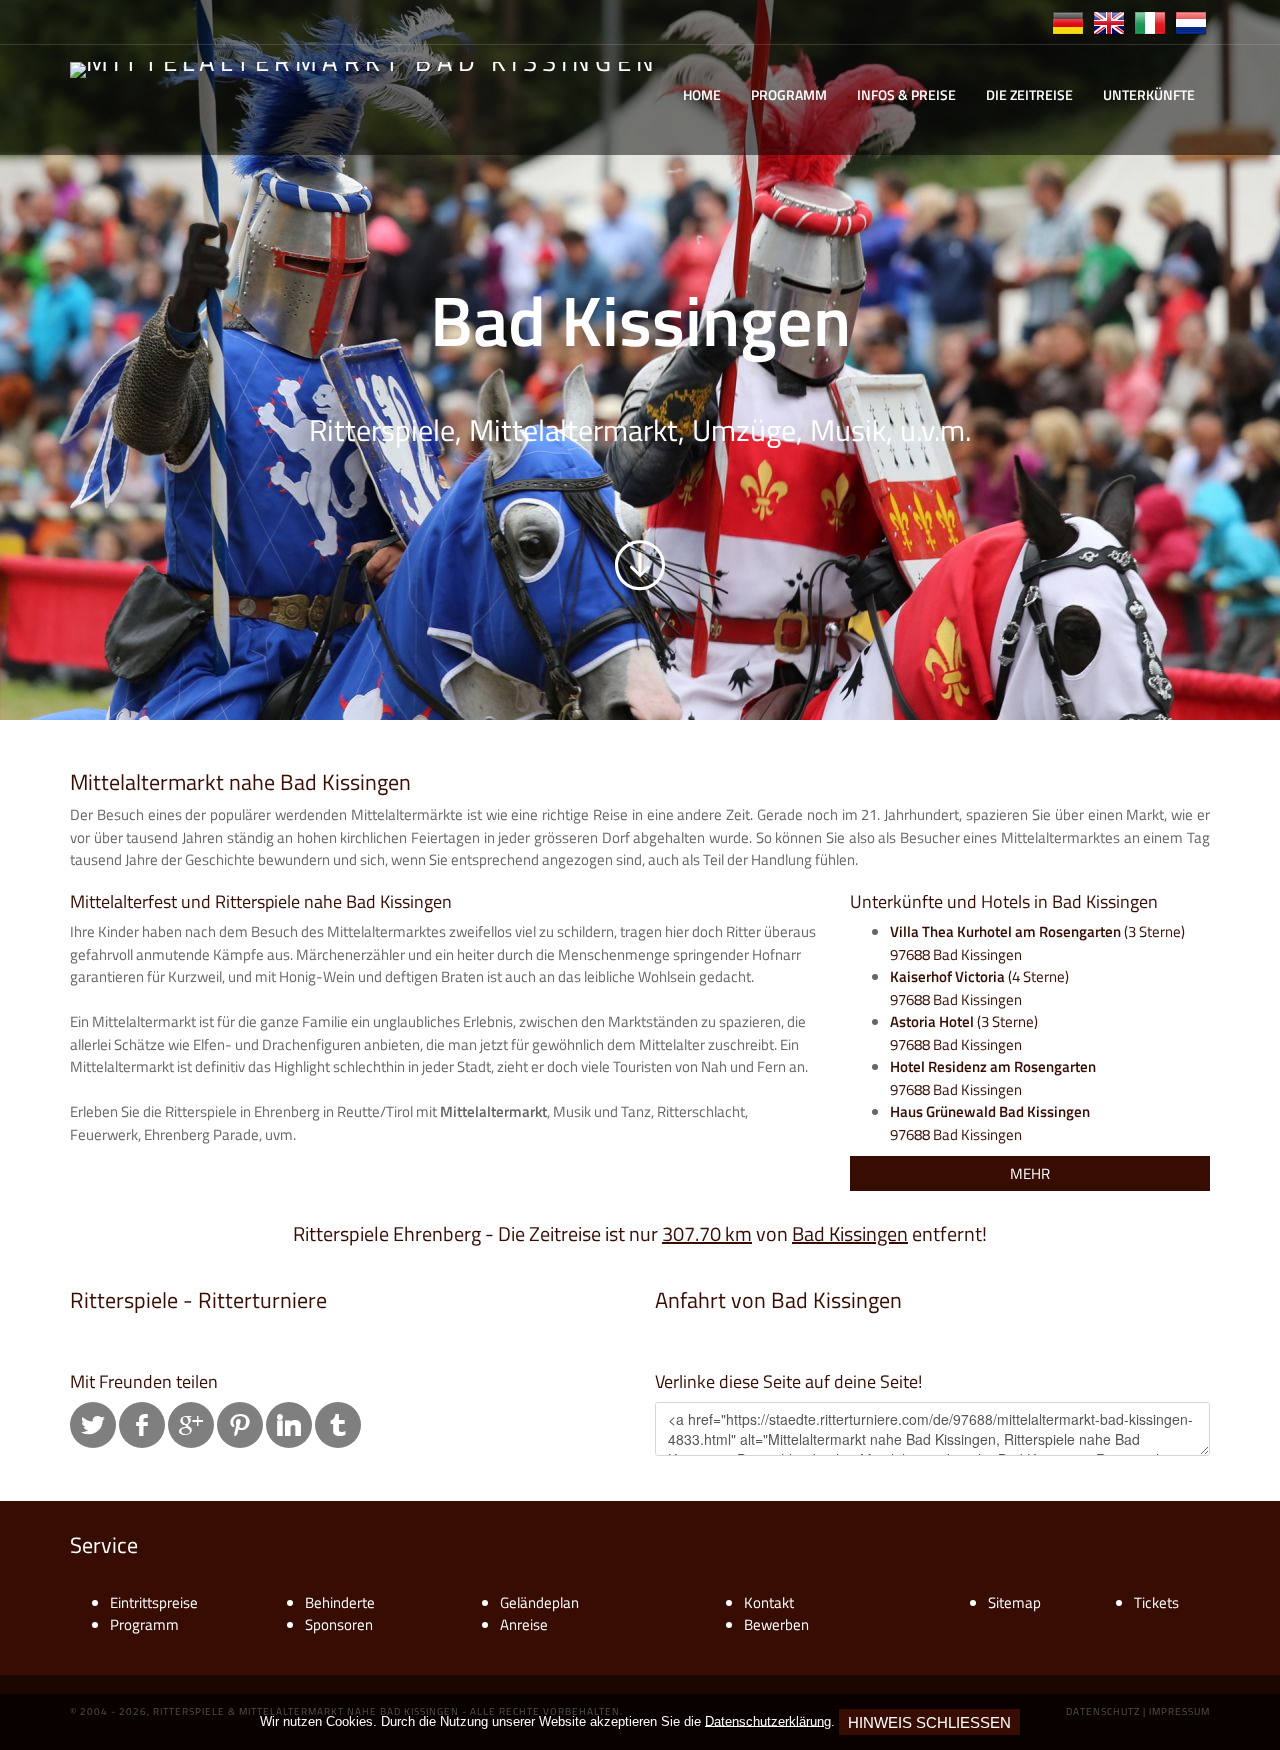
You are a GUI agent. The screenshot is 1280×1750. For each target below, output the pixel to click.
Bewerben (776, 1624)
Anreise (524, 1624)
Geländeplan (539, 1602)
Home (702, 94)
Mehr (1030, 1173)
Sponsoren (339, 1624)
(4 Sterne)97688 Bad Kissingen (979, 988)
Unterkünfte (1149, 94)
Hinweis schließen (929, 1722)
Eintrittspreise (154, 1602)
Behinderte (340, 1602)
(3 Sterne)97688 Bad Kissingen (1037, 943)
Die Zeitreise (1029, 94)
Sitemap (1014, 1602)
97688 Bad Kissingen (993, 1078)
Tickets (1156, 1602)
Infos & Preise (906, 94)
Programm (789, 94)
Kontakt (769, 1602)
